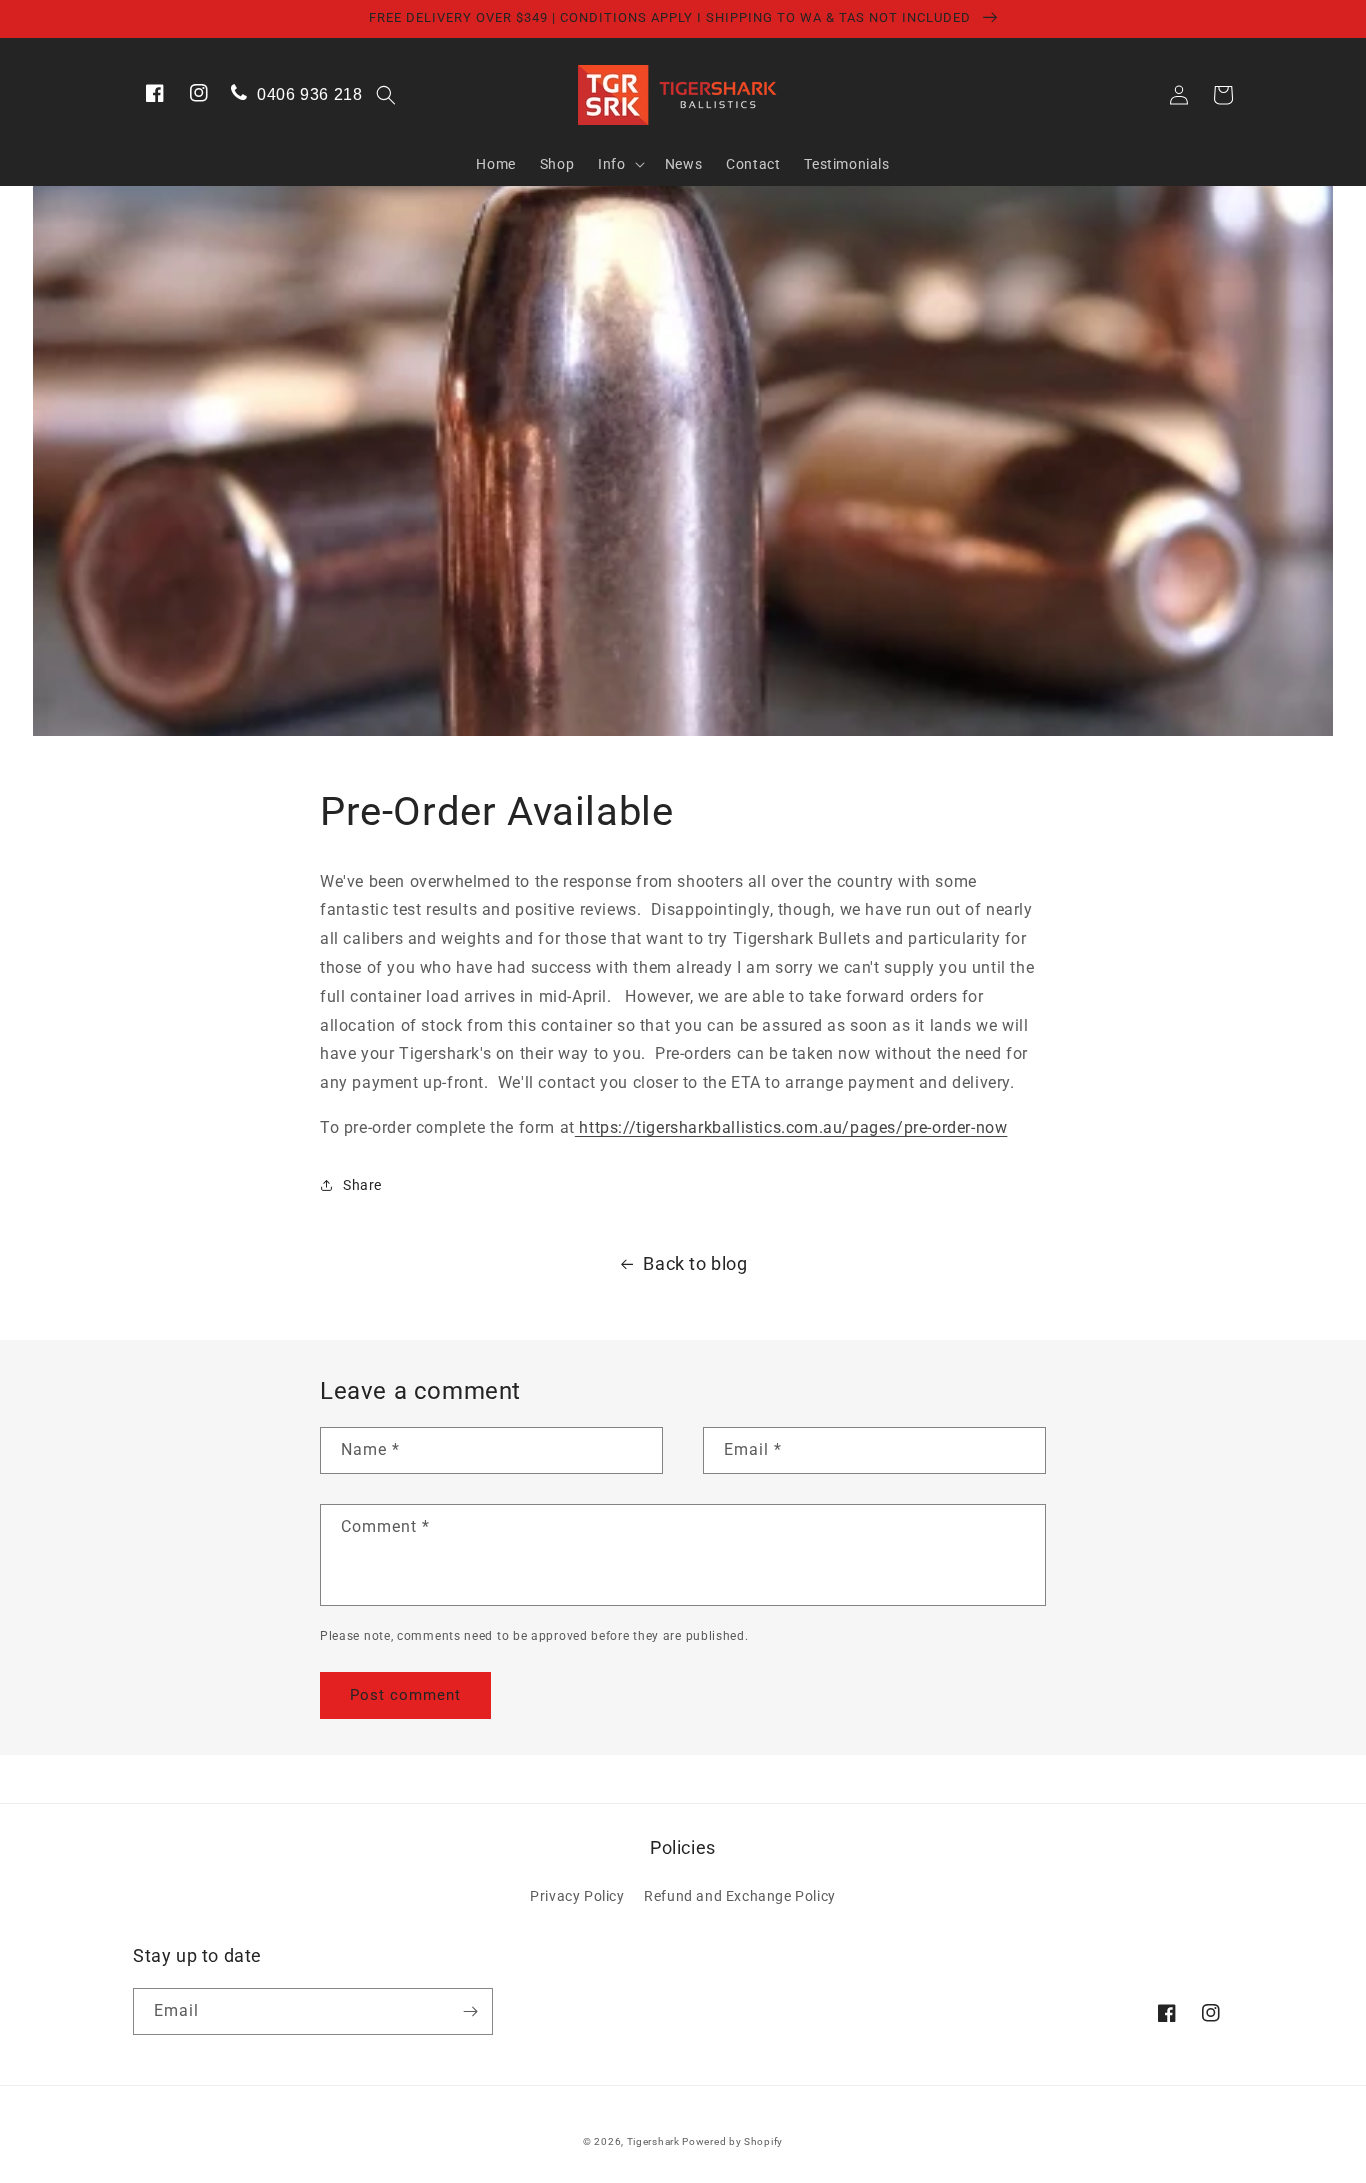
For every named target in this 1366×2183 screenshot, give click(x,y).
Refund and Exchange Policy (740, 1896)
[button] (386, 95)
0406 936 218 (308, 94)
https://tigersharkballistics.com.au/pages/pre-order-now (791, 1127)
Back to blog (695, 1263)
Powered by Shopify (732, 2141)
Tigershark (655, 2141)
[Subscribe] (470, 2011)
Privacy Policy (577, 1896)
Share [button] (362, 1185)
